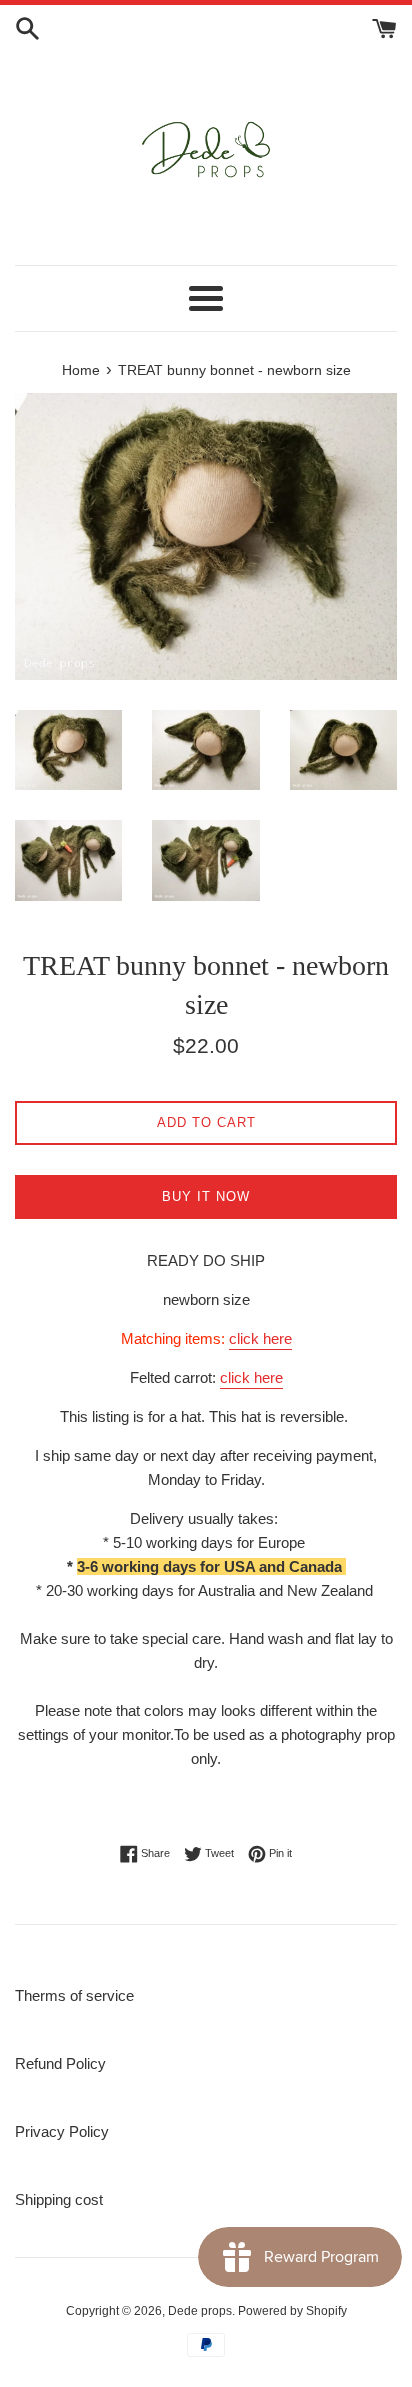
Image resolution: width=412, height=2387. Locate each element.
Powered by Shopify (292, 2311)
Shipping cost (59, 2199)
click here (260, 1338)
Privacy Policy (62, 2131)
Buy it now (206, 1196)
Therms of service (74, 1995)
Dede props (200, 2311)
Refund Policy (60, 2063)
